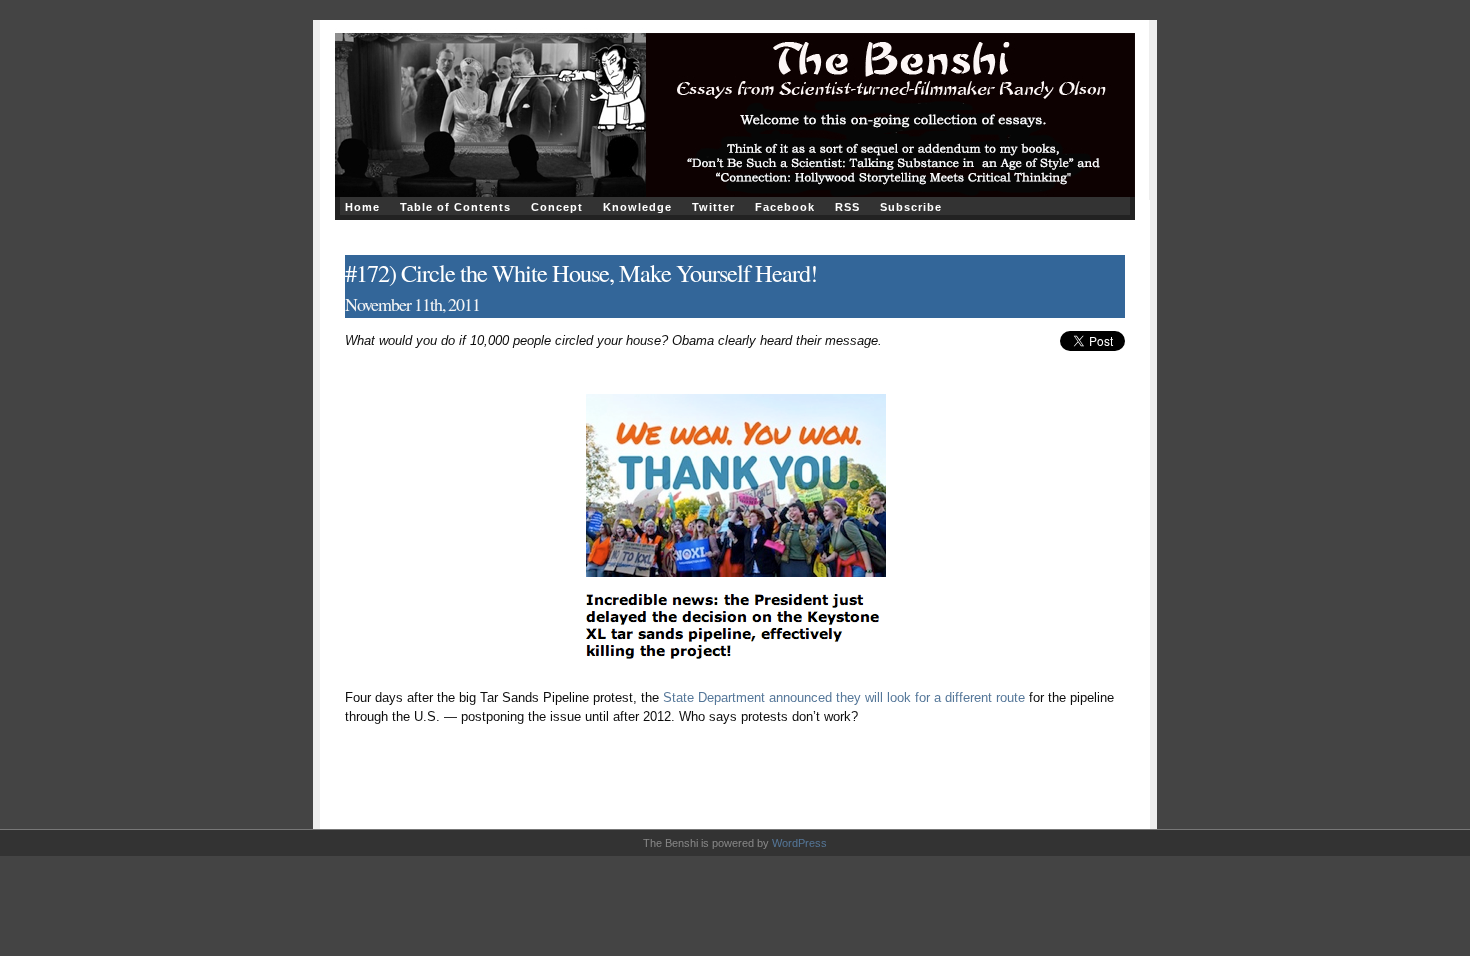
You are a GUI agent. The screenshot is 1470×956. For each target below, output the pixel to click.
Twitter (713, 207)
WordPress (799, 843)
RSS (847, 207)
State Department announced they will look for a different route (844, 697)
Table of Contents (455, 207)
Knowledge (637, 207)
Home (362, 207)
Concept (557, 207)
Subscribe (911, 207)
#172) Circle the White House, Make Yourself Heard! (581, 272)
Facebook (785, 207)
